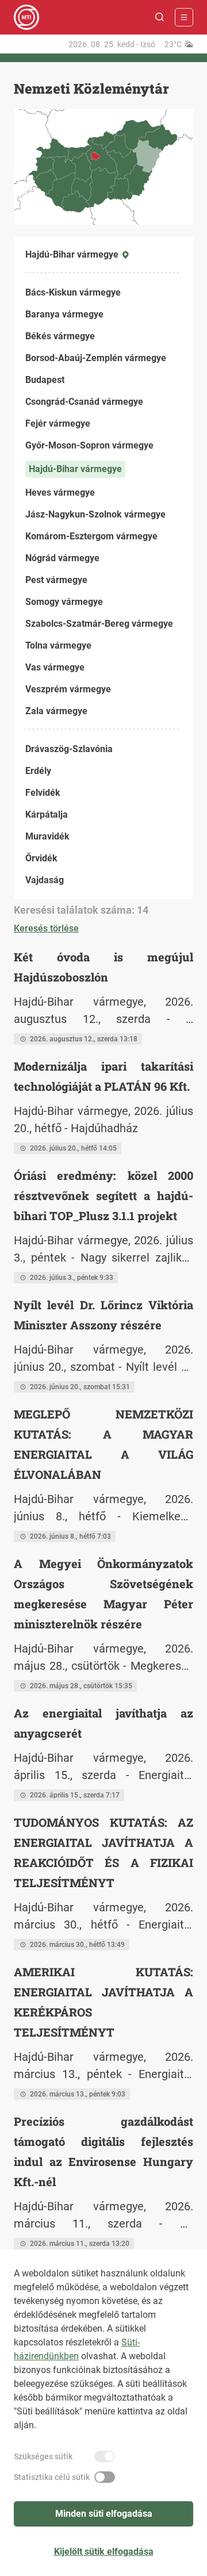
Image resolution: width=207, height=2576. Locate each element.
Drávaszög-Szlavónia (69, 749)
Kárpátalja (47, 814)
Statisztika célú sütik (52, 2477)
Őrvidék (41, 858)
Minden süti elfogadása (104, 2514)
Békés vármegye (60, 336)
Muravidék (47, 836)
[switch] (105, 2456)
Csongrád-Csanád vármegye (84, 402)
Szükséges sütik (43, 2456)
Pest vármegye (56, 580)
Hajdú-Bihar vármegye (75, 469)
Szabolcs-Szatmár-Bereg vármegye (99, 624)
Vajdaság (45, 880)
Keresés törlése (46, 928)
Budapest (45, 380)
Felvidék (43, 793)
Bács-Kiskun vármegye (73, 292)
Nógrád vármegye (62, 558)
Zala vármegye (56, 711)
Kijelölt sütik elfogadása (104, 2552)
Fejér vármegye (58, 423)
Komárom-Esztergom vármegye (91, 536)
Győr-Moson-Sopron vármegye (89, 445)
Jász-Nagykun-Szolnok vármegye (95, 514)
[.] (26, 17)
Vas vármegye (55, 667)
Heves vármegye (60, 492)
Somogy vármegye (64, 602)
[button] (160, 17)
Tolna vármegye (58, 645)
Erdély (38, 771)
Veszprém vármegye (68, 689)
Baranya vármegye (64, 314)
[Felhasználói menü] (184, 17)
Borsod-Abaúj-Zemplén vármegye (96, 358)
